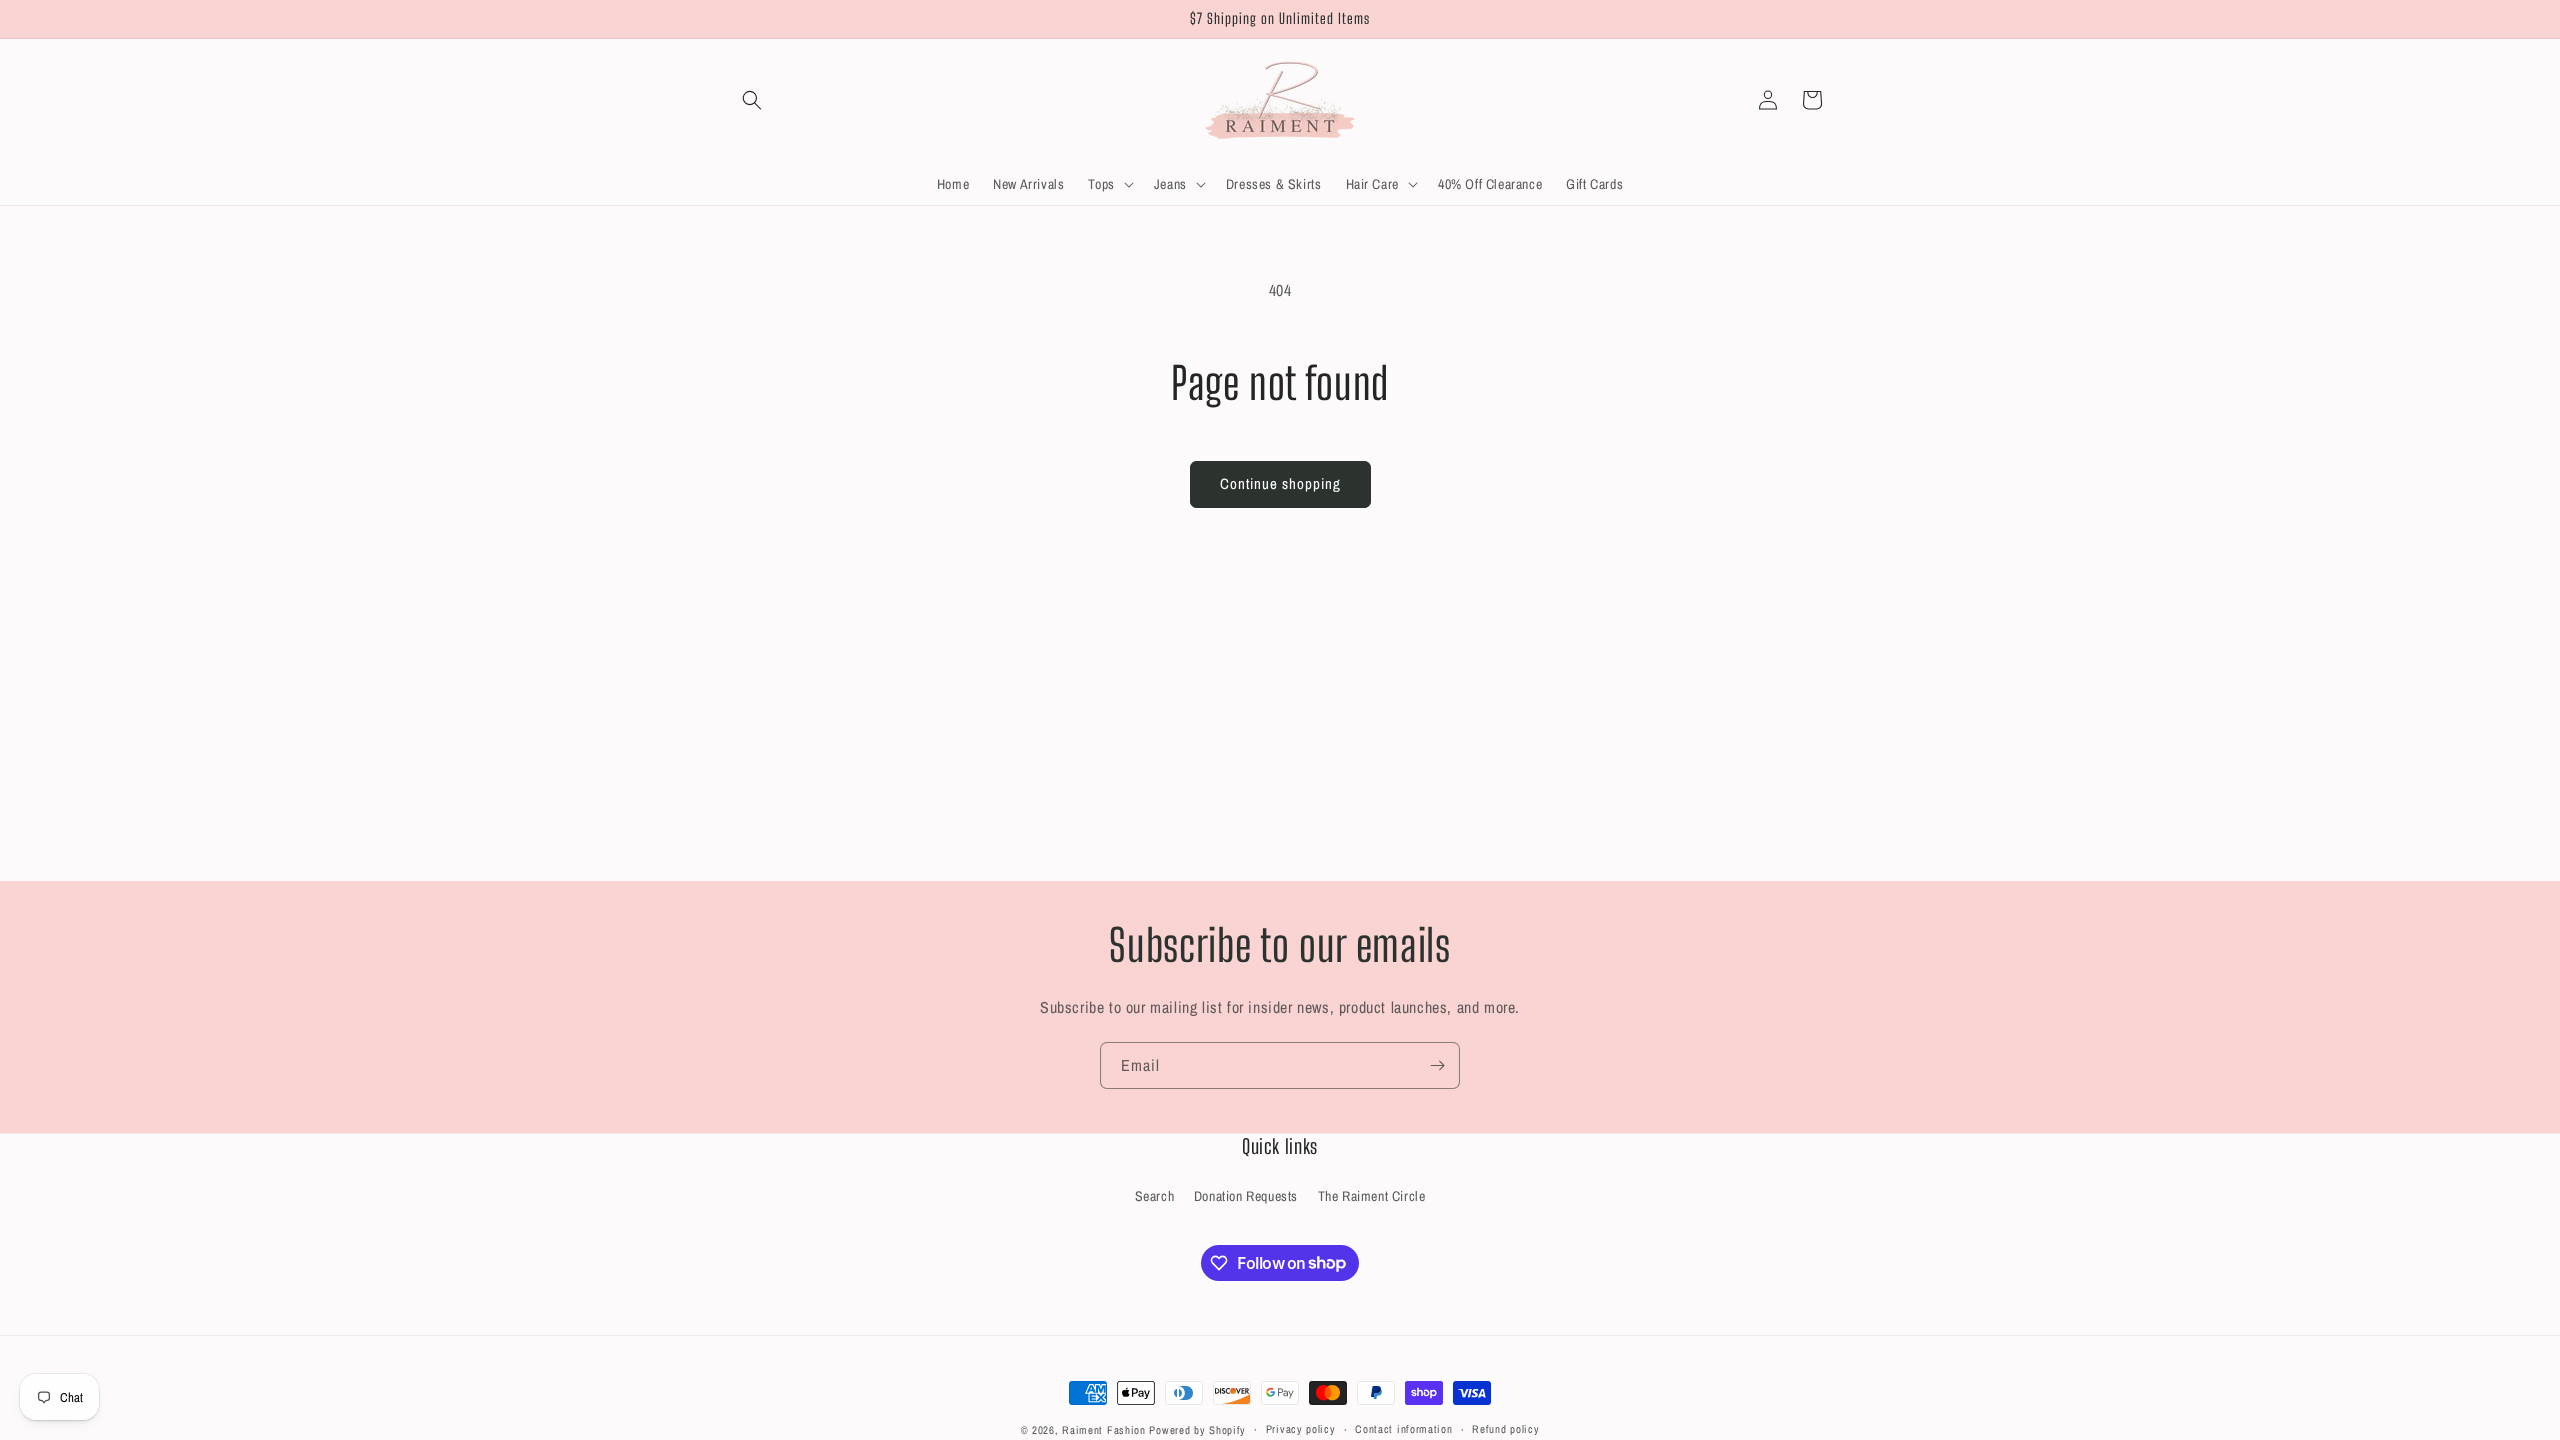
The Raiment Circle (1372, 1196)
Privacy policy (1301, 1429)
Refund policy (1505, 1429)
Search (1155, 1196)
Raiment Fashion (1104, 1430)
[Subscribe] (1437, 1065)
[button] (752, 100)
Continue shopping (1280, 483)
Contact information (1403, 1429)
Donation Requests (1246, 1196)
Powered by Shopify (1197, 1430)
